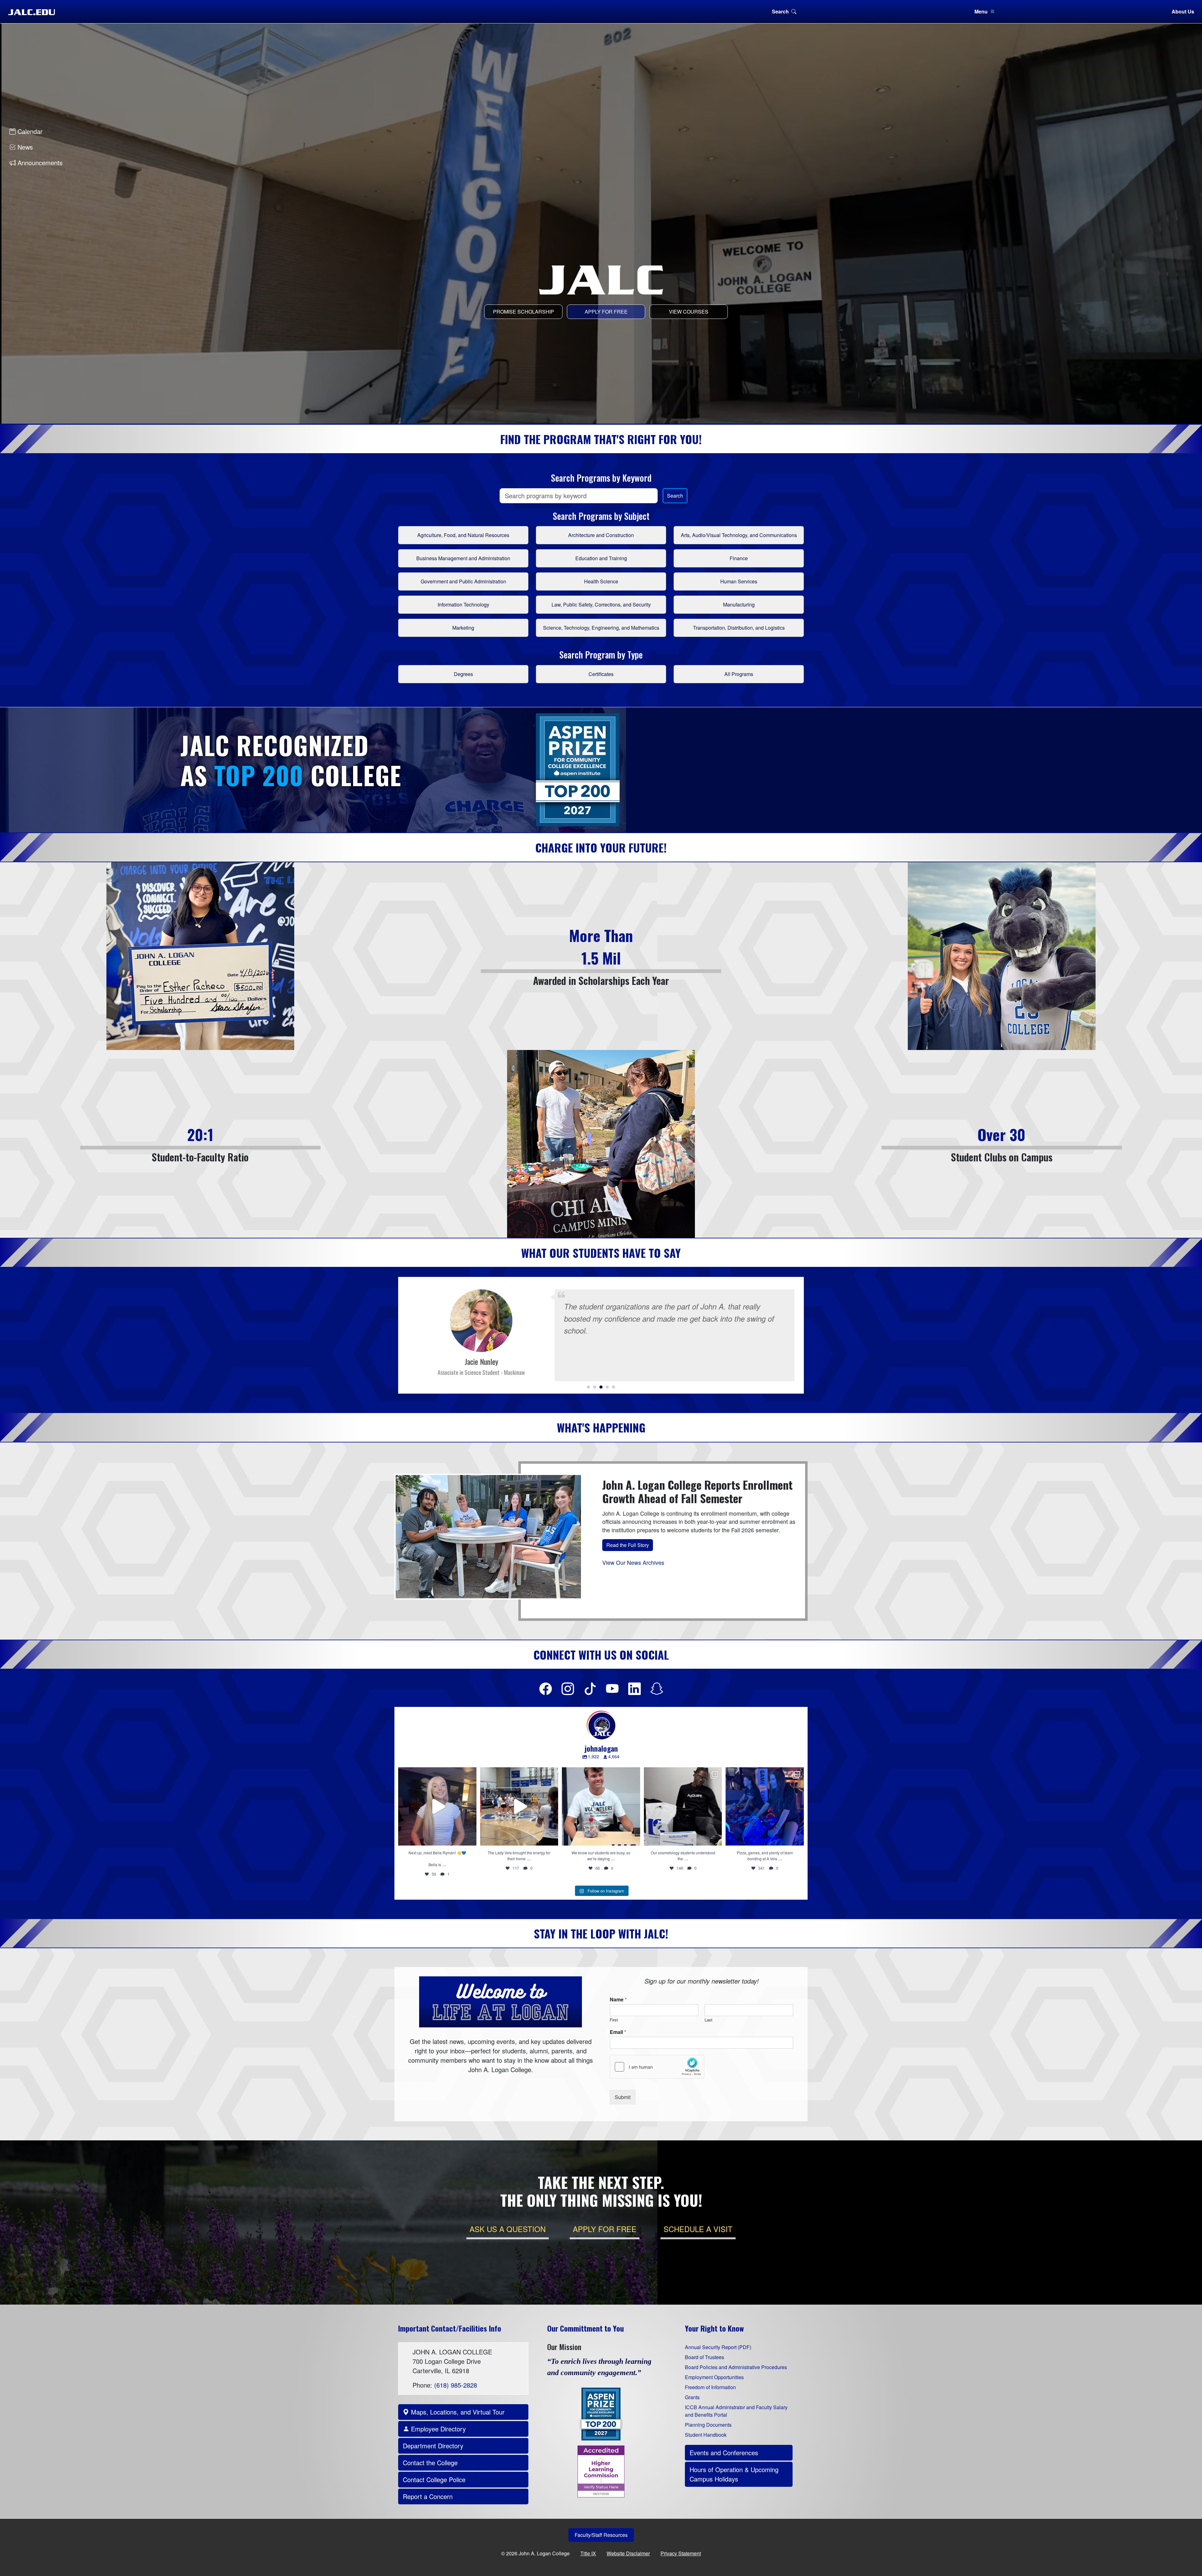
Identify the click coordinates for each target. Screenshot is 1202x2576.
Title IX (588, 2553)
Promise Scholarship (524, 312)
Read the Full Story (628, 1545)
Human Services (739, 581)
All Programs (739, 674)
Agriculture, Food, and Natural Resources (463, 535)
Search (780, 11)
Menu (981, 11)
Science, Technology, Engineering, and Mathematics (601, 628)
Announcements (39, 163)
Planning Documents (708, 2425)
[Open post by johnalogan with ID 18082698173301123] (519, 1806)
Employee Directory (437, 2429)
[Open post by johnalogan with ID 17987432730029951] (683, 1806)
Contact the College (430, 2463)
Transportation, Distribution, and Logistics (739, 628)
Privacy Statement (681, 2553)
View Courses (689, 312)
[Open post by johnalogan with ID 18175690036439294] (437, 1806)
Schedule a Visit (698, 2229)
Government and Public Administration (463, 581)
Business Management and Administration (463, 558)
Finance (739, 558)
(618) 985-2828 (456, 2385)
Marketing (463, 628)
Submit (623, 2097)
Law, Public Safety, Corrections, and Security (601, 604)
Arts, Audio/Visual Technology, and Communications (739, 535)
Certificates (601, 674)
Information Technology (463, 604)
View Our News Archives (633, 1562)
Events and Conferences (724, 2453)
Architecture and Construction (601, 535)
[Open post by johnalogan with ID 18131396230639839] (765, 1806)
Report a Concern (428, 2496)
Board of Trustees (704, 2357)
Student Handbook (706, 2435)
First (614, 2020)
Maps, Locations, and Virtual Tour (457, 2412)
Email (618, 2032)
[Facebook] (546, 1688)
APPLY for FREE (605, 2229)
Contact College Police (434, 2479)
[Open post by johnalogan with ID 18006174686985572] (601, 1806)
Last (709, 2020)
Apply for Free (606, 312)
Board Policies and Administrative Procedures (736, 2367)
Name (618, 2000)
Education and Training (601, 558)
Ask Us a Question (508, 2229)
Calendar (29, 131)
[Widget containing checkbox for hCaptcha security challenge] (657, 2067)
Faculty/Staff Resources (601, 2535)
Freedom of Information (710, 2387)
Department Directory (433, 2446)
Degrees (463, 674)
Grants (692, 2397)
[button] (588, 1387)
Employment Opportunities (714, 2377)
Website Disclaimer (628, 2553)
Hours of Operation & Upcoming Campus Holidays (734, 2474)
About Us (1183, 11)
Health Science (601, 581)
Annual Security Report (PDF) (718, 2347)
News (24, 147)
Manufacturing (739, 604)
